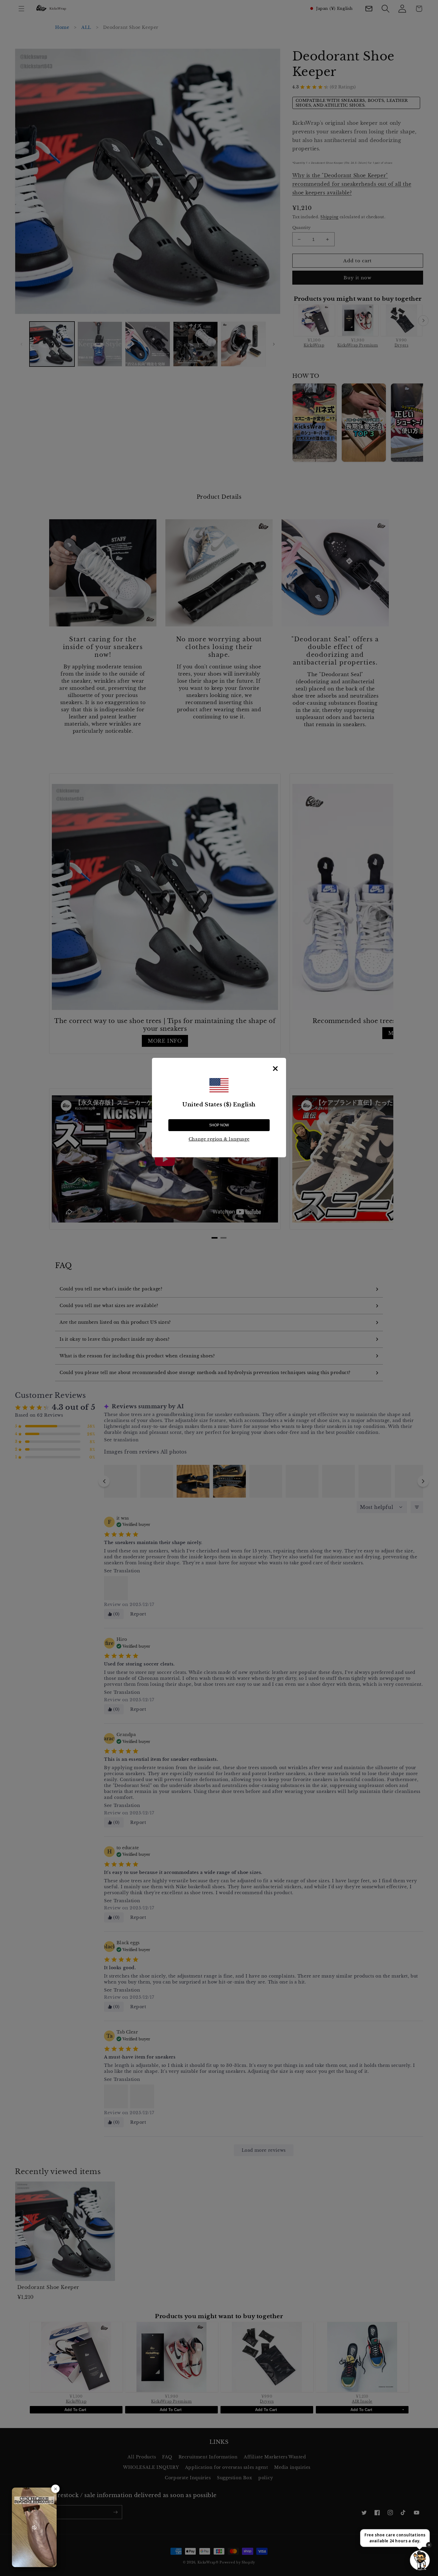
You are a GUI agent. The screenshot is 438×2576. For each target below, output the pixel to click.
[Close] (275, 1069)
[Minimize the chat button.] (429, 2545)
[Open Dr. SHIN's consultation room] (420, 2560)
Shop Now (219, 1125)
